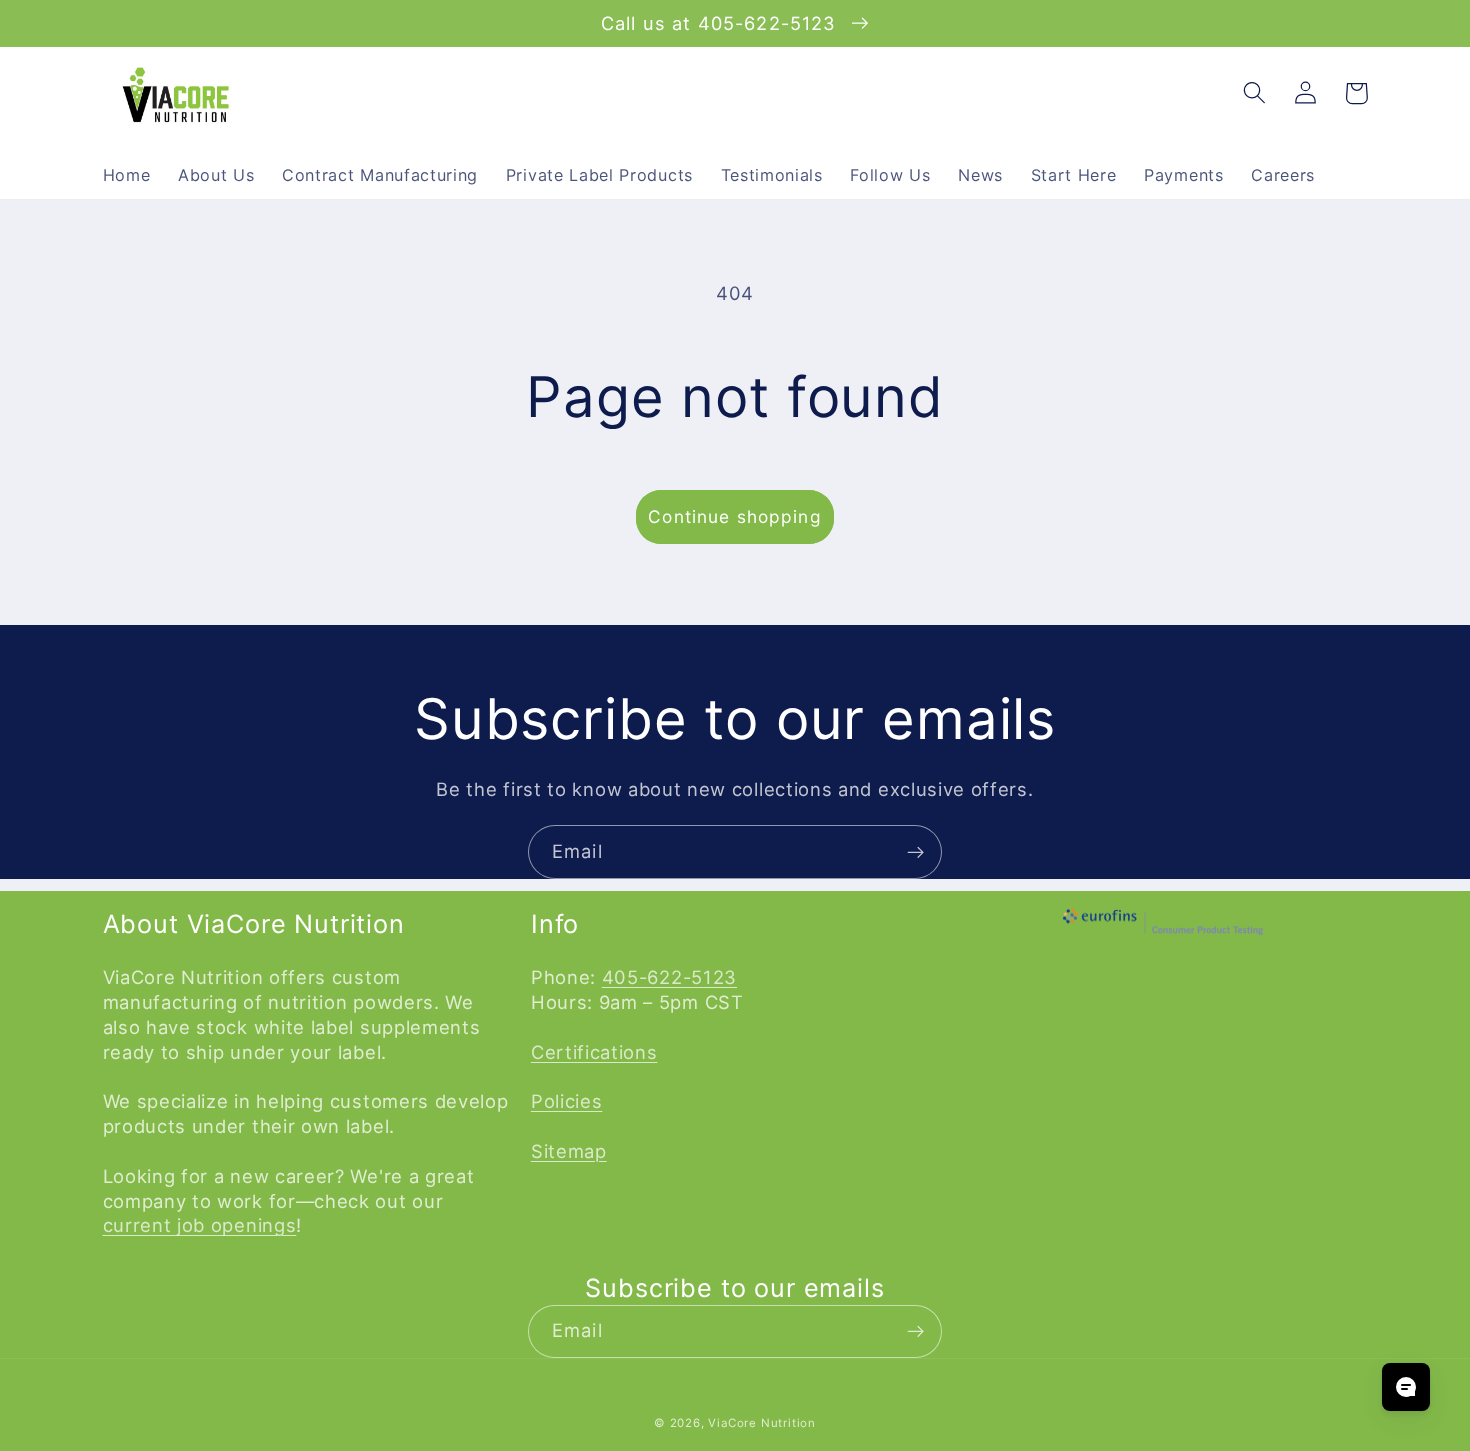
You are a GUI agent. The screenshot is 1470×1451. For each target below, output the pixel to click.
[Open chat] (1406, 1387)
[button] (1255, 93)
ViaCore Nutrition (762, 1423)
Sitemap (569, 1151)
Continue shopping (735, 516)
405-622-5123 (669, 977)
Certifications (594, 1052)
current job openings (200, 1225)
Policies (567, 1101)
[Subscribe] (915, 852)
